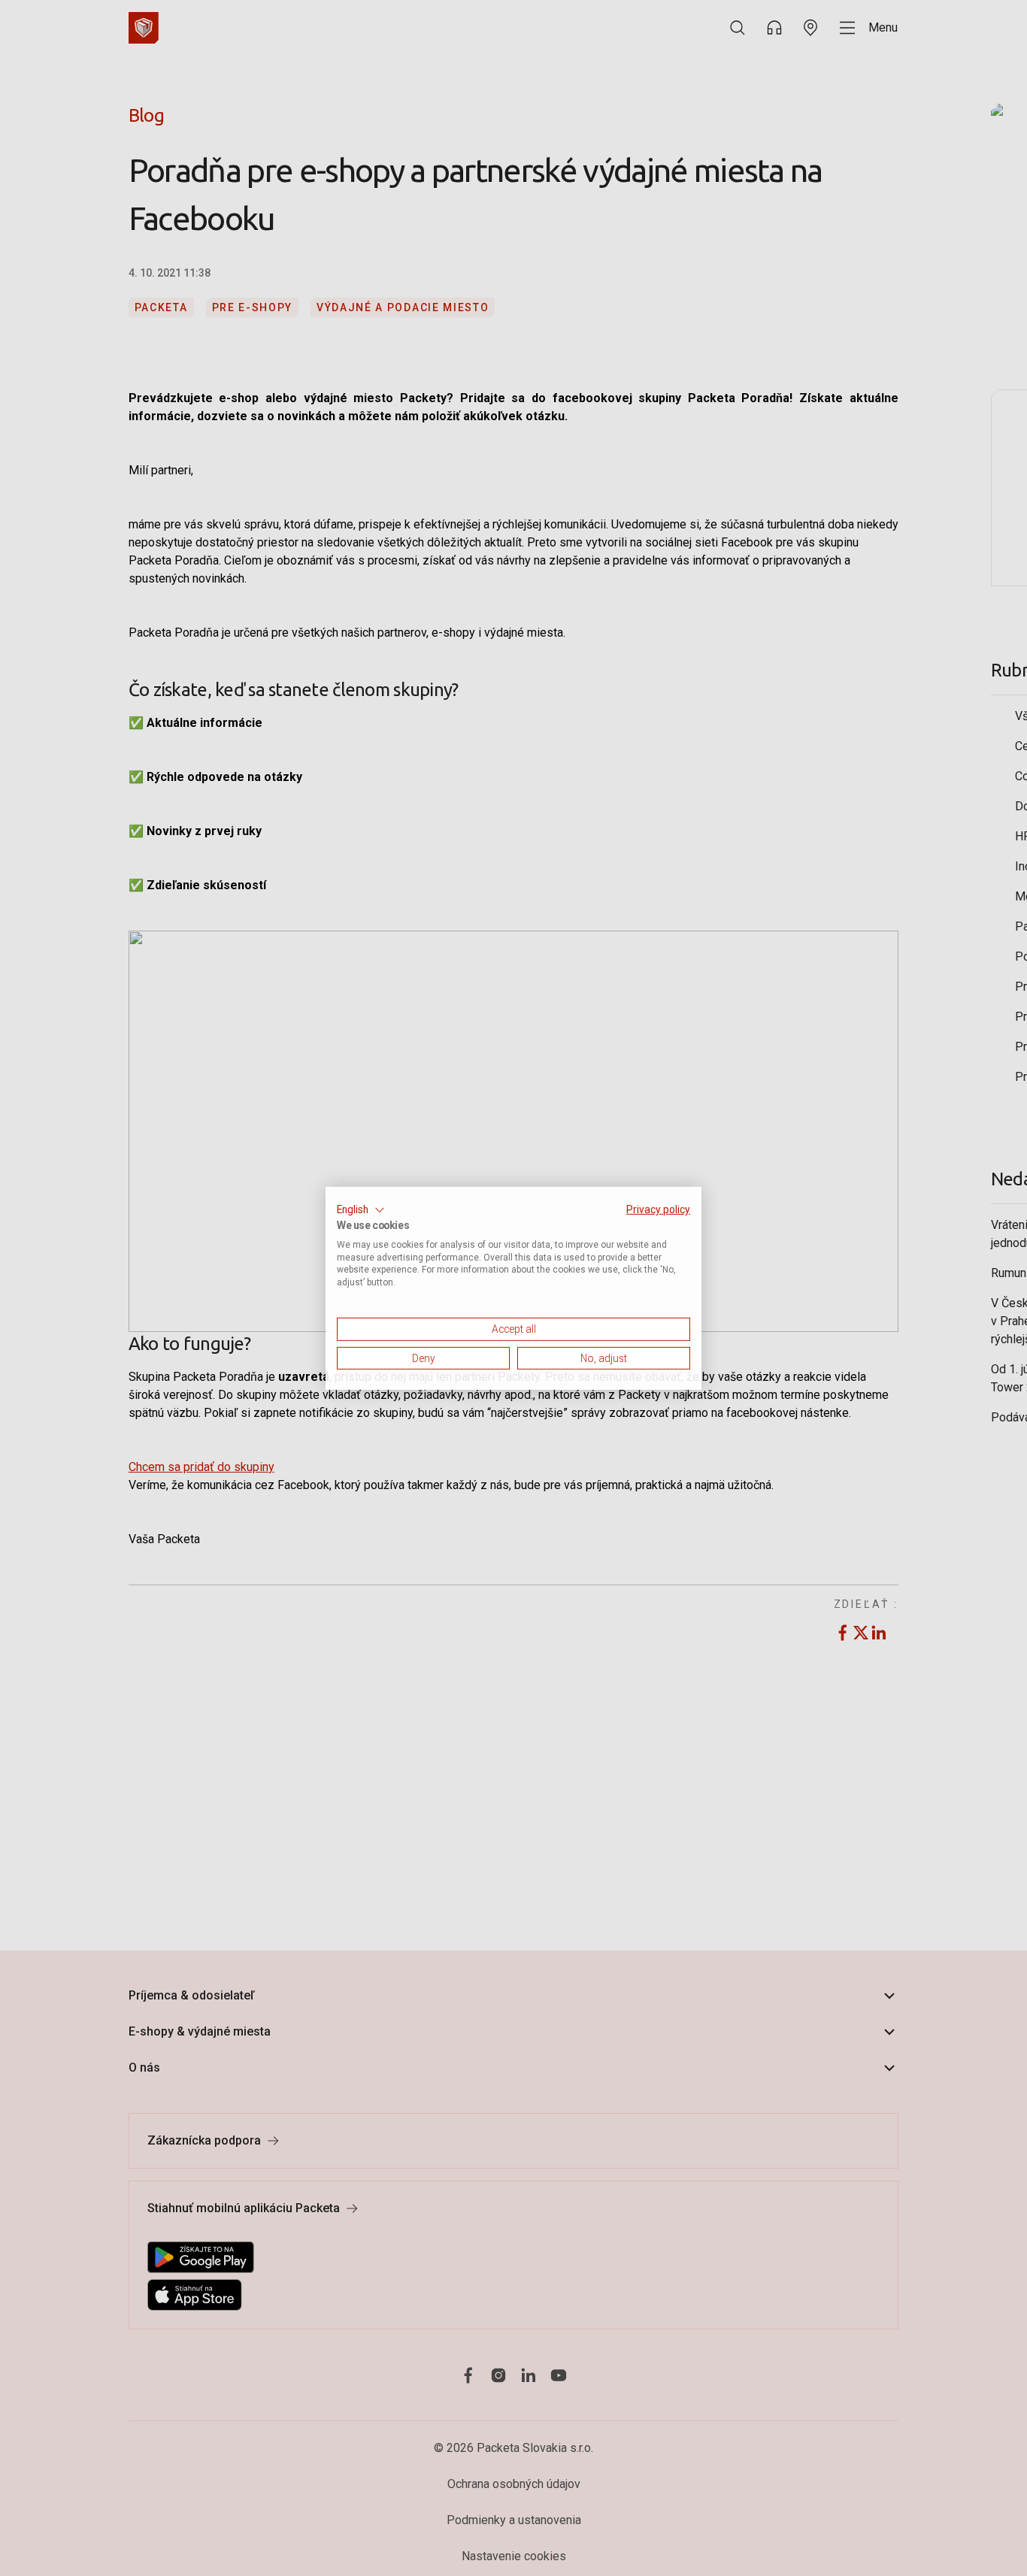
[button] (361, 1209)
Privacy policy (658, 1209)
